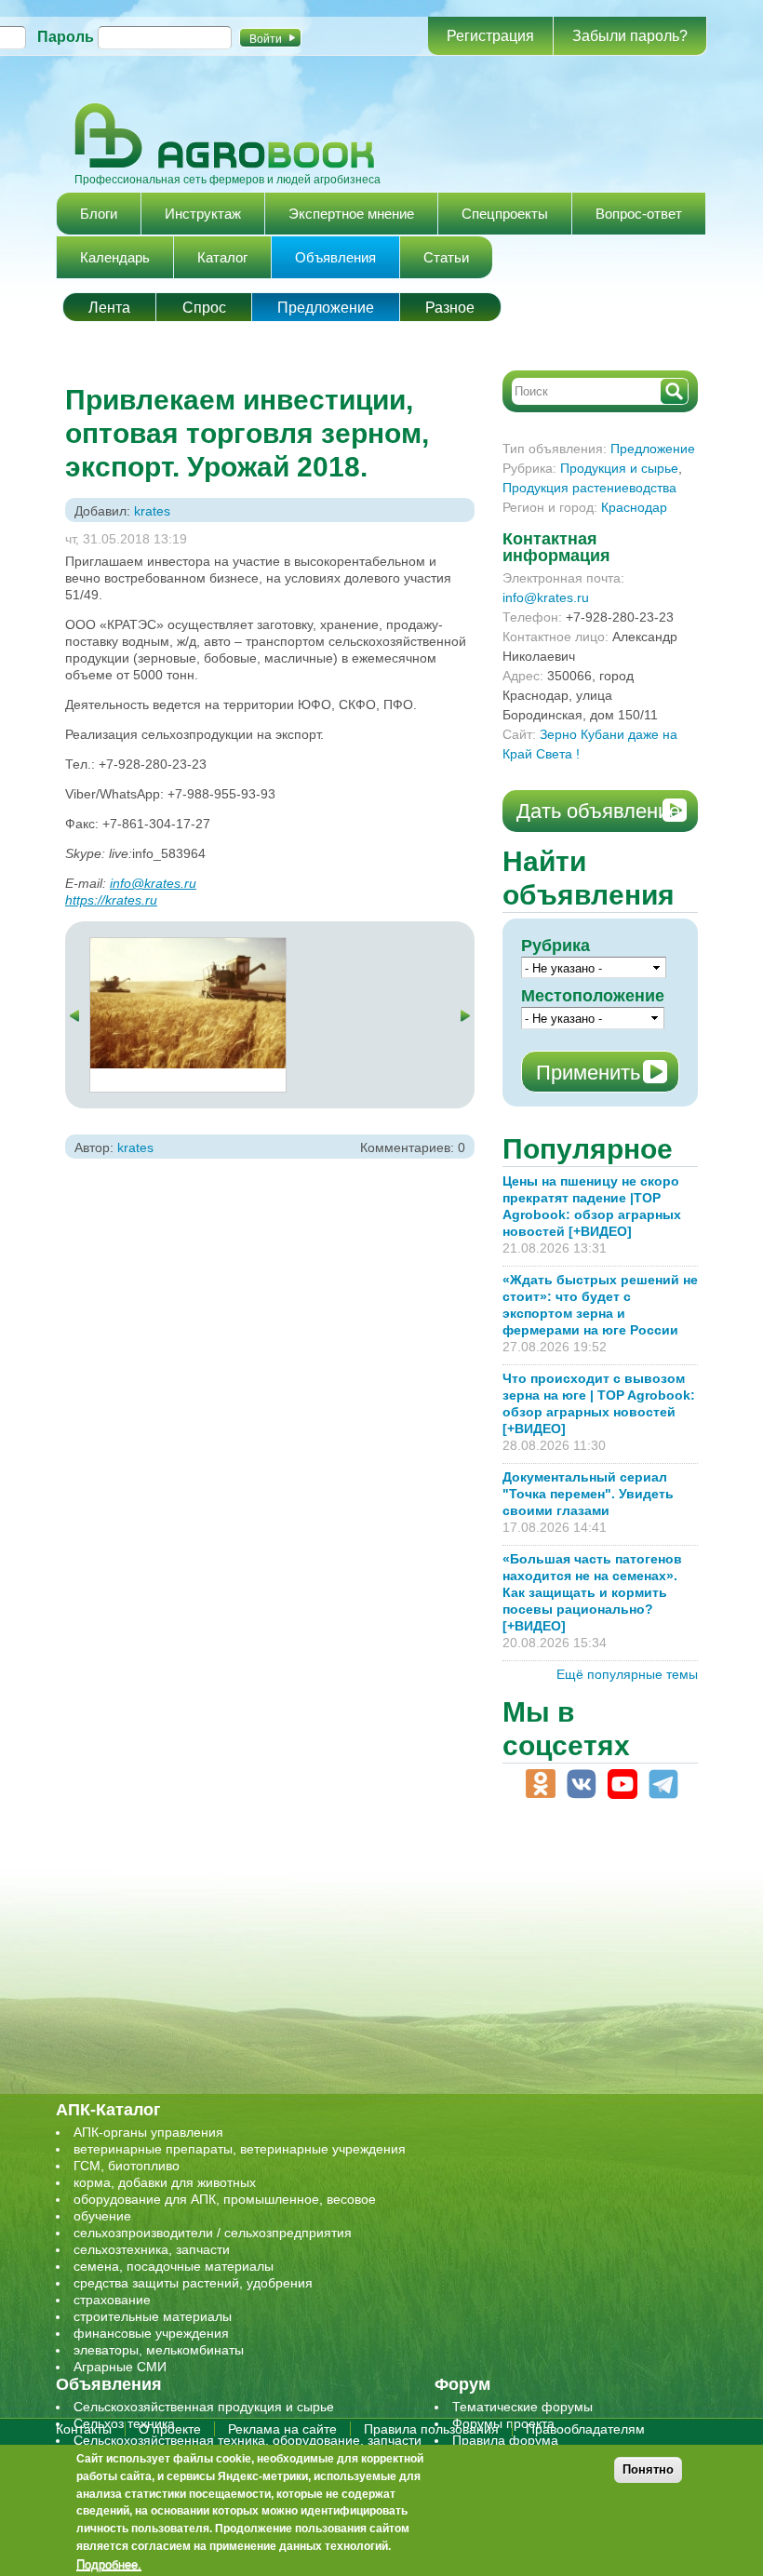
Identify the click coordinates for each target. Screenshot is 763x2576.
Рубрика (556, 946)
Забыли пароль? (630, 36)
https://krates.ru (111, 900)
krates (152, 511)
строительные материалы (153, 2316)
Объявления (335, 257)
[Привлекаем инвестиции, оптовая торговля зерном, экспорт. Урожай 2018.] (188, 946)
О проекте (170, 2429)
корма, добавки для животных (165, 2182)
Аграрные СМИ (120, 2367)
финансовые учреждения (151, 2333)
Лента (109, 308)
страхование (112, 2300)
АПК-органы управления (148, 2132)
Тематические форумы (522, 2407)
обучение (102, 2216)
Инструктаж (203, 214)
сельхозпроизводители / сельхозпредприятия (213, 2233)
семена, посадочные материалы (174, 2266)
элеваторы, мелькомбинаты (159, 2350)
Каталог (222, 257)
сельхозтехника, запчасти (152, 2249)
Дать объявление (598, 811)
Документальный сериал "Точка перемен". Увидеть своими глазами (588, 1494)
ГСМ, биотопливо (127, 2166)
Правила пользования (431, 2429)
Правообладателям (585, 2429)
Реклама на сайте (282, 2429)
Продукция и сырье (619, 468)
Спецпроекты (505, 214)
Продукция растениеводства (589, 488)
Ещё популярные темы (627, 1674)
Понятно (648, 2469)
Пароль (66, 37)
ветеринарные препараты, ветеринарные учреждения (240, 2149)
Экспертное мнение (351, 214)
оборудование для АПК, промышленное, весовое (225, 2199)
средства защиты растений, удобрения (193, 2283)
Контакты (84, 2429)
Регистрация (490, 36)
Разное (450, 308)
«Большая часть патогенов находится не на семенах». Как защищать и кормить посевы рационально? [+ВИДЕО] (592, 1592)
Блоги (99, 214)
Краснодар (634, 507)
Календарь (115, 257)
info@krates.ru (153, 883)
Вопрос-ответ (639, 214)
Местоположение (593, 996)
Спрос (204, 308)
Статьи (446, 257)
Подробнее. (109, 2564)
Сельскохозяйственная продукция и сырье (204, 2407)
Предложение (326, 308)
